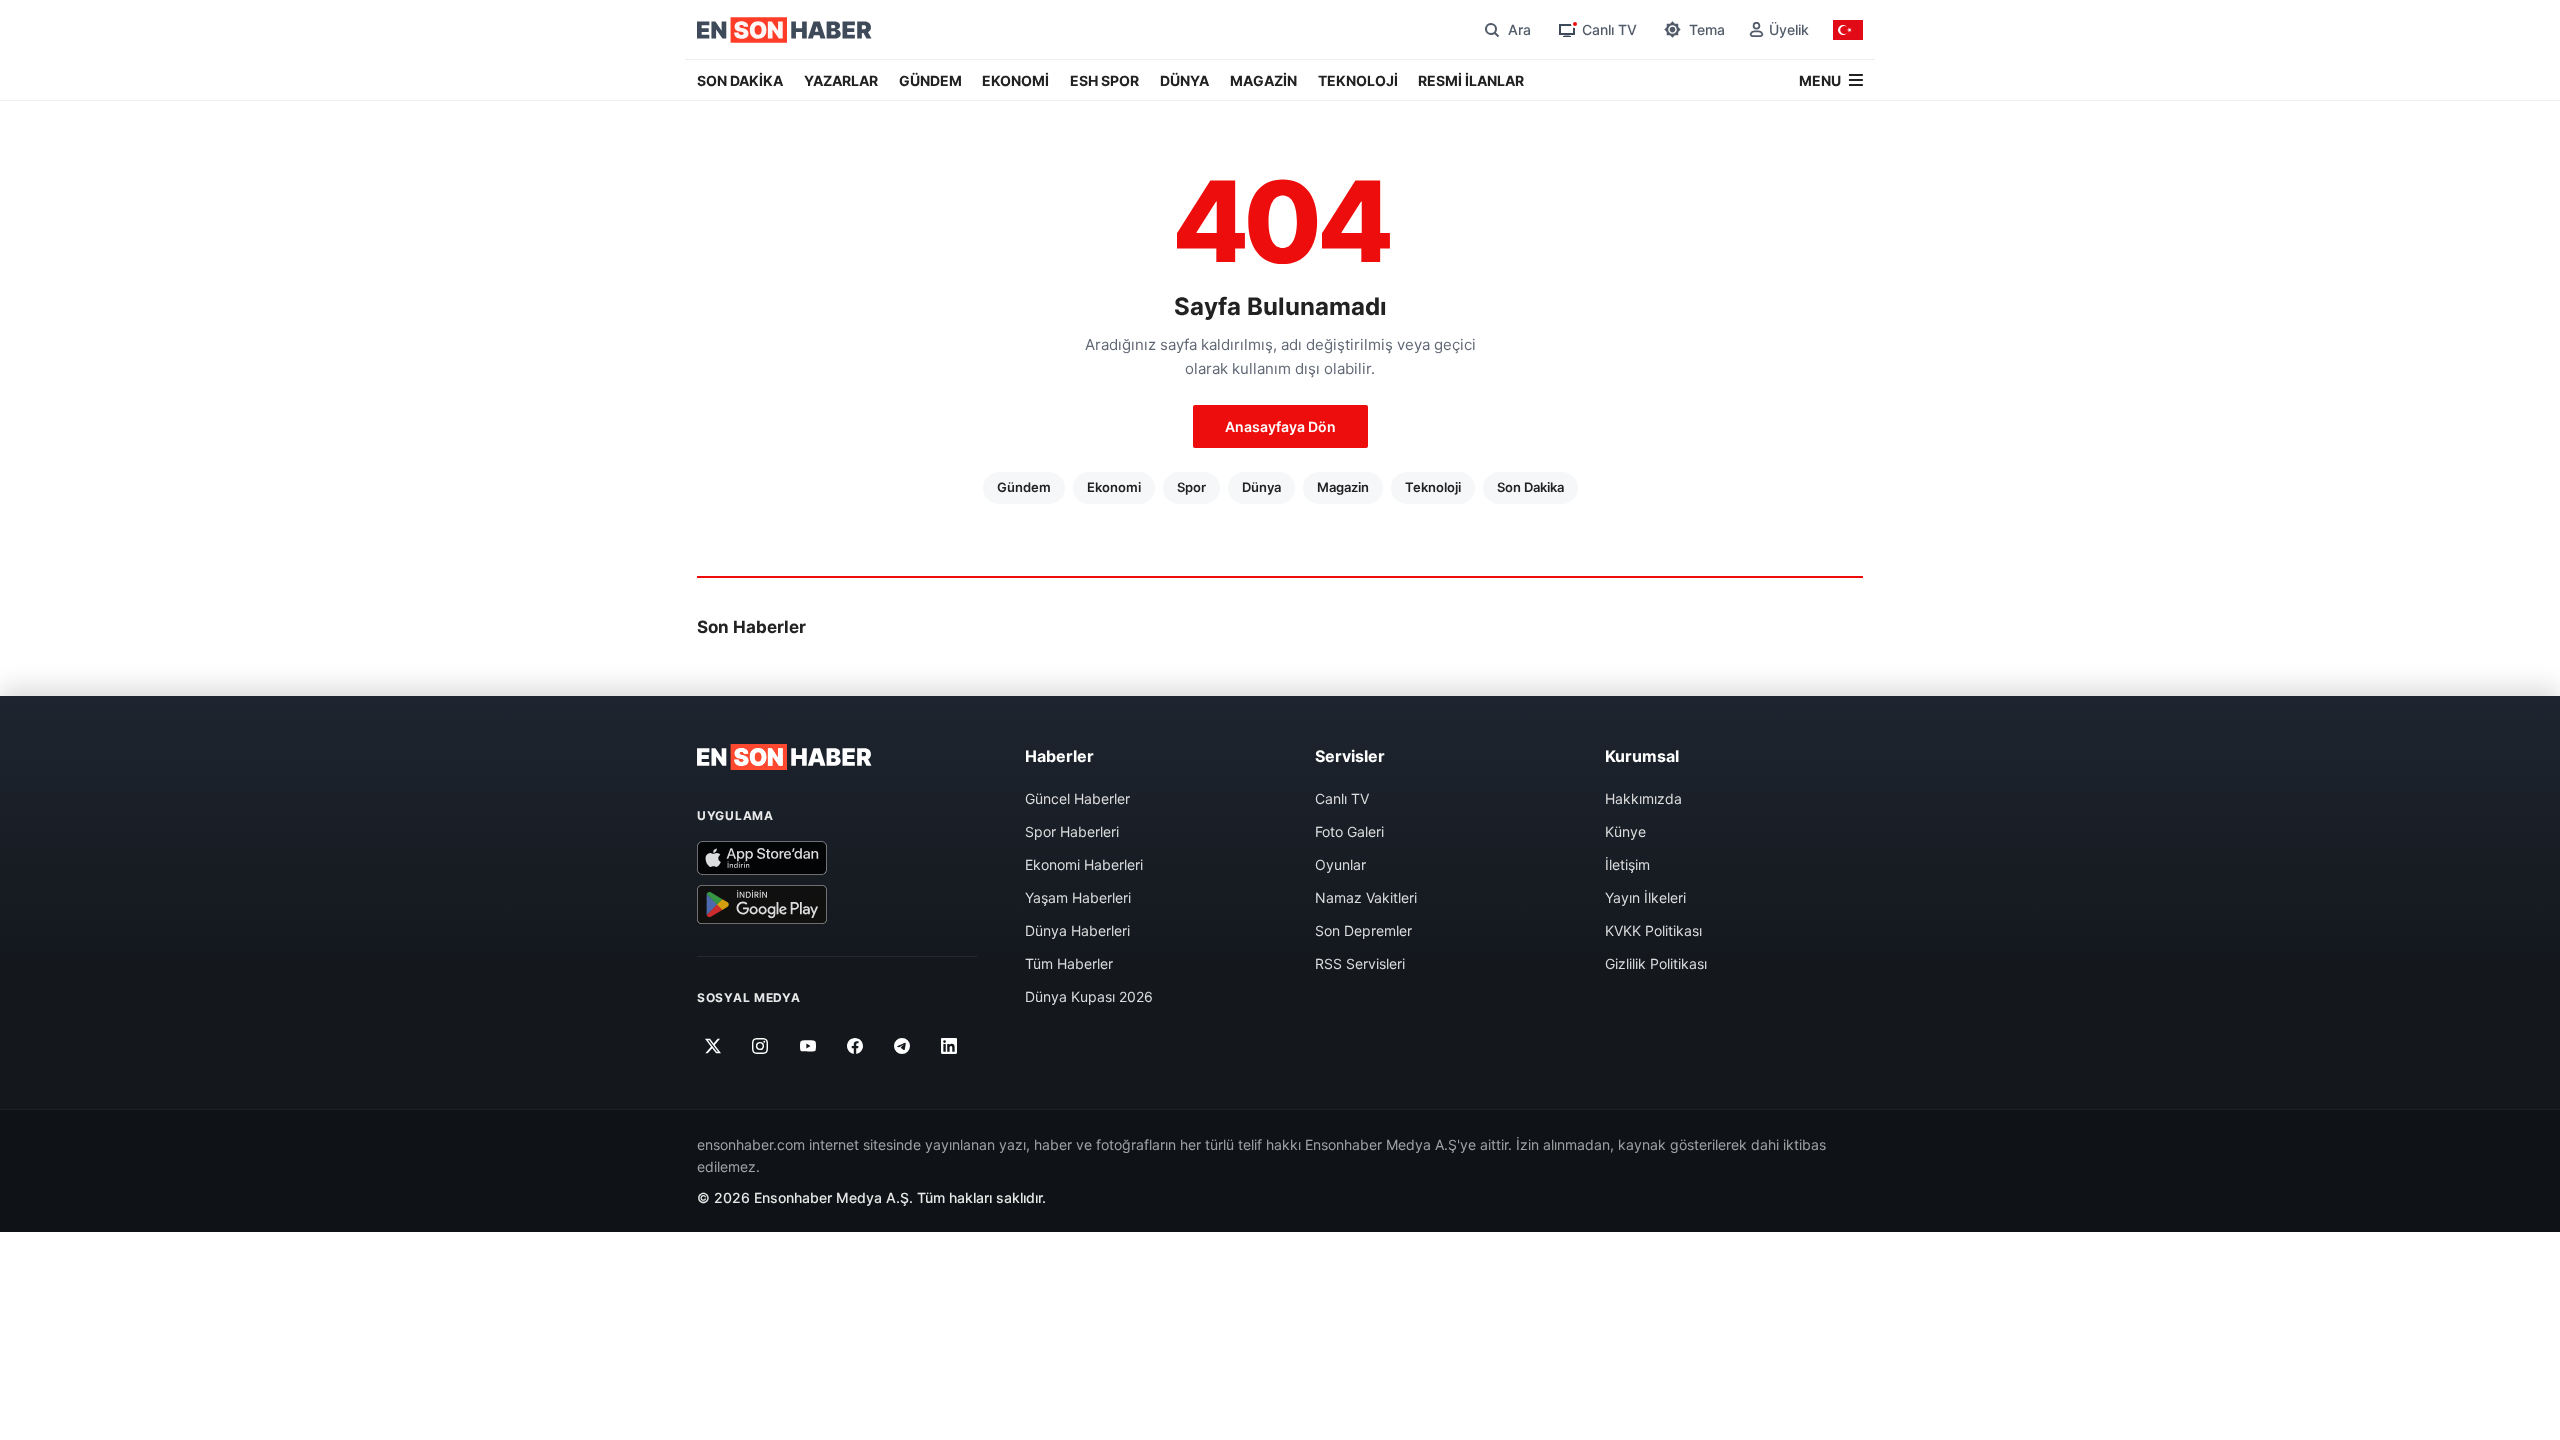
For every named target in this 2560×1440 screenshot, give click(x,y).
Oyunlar (1340, 864)
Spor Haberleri (1072, 831)
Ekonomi (1114, 487)
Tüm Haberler (1069, 963)
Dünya (1261, 487)
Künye (1625, 831)
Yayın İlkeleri (1645, 897)
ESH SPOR (1104, 80)
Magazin (1343, 487)
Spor (1191, 487)
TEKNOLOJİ (1358, 80)
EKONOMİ (1015, 80)
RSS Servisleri (1360, 963)
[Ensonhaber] (784, 30)
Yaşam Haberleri (1078, 897)
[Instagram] (760, 1046)
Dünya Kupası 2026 (1089, 996)
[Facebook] (855, 1046)
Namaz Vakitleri (1366, 897)
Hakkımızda (1643, 798)
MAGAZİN (1263, 80)
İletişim (1627, 864)
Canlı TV (1342, 798)
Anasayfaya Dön (1280, 426)
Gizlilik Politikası (1656, 963)
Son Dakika (1530, 487)
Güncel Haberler (1077, 798)
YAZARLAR (841, 80)
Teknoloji (1433, 487)
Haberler (1059, 756)
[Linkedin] (949, 1046)
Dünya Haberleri (1077, 930)
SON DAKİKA (740, 80)
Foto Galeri (1349, 831)
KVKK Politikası (1653, 930)
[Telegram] (902, 1046)
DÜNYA (1184, 80)
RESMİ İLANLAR (1471, 80)
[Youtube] (807, 1046)
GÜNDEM (930, 80)
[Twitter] (713, 1046)
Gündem (1024, 487)
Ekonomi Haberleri (1084, 864)
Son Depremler (1363, 930)
